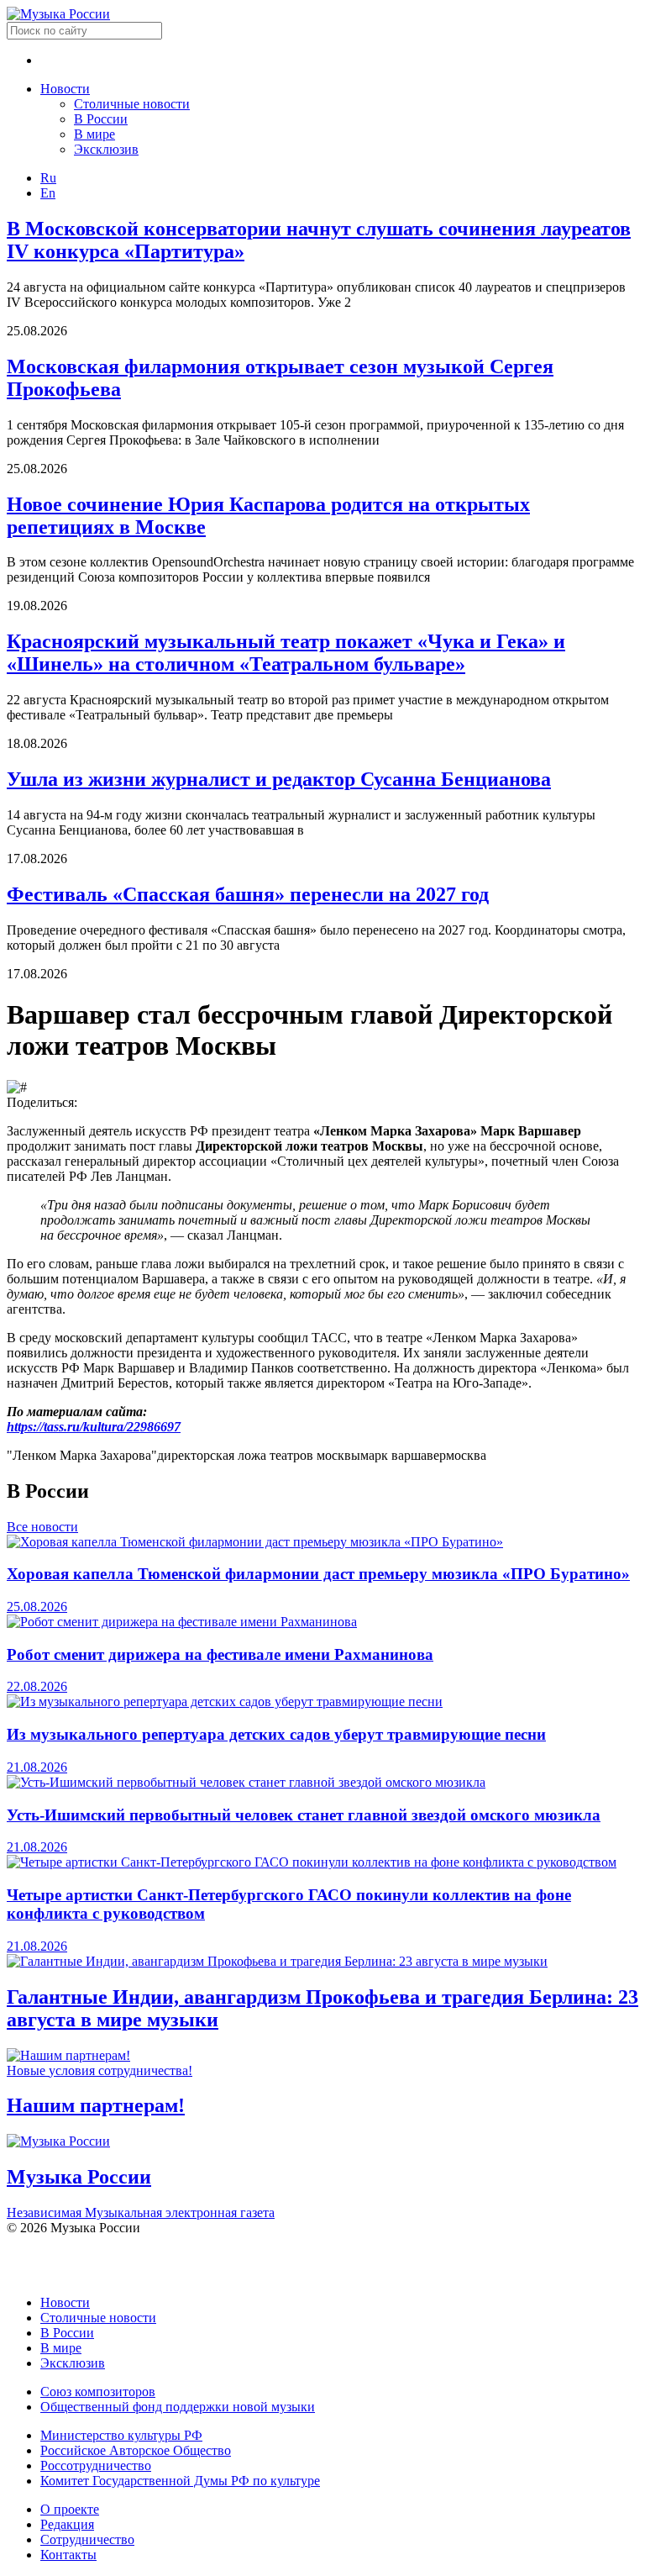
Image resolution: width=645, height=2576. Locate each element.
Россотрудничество (96, 2465)
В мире (94, 134)
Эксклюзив (106, 149)
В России (101, 119)
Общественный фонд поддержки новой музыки (178, 2407)
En (48, 193)
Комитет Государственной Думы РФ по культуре (180, 2481)
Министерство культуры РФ (121, 2435)
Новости (65, 89)
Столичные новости (132, 104)
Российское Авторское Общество (136, 2450)
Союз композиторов (98, 2392)
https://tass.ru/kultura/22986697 (94, 1427)
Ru (48, 178)
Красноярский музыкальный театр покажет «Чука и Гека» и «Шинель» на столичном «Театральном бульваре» (286, 653)
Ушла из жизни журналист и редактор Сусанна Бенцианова (279, 779)
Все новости (42, 1527)
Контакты (68, 2555)
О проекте (70, 2509)
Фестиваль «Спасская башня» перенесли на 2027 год (248, 894)
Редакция (67, 2524)
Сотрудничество (87, 2539)
